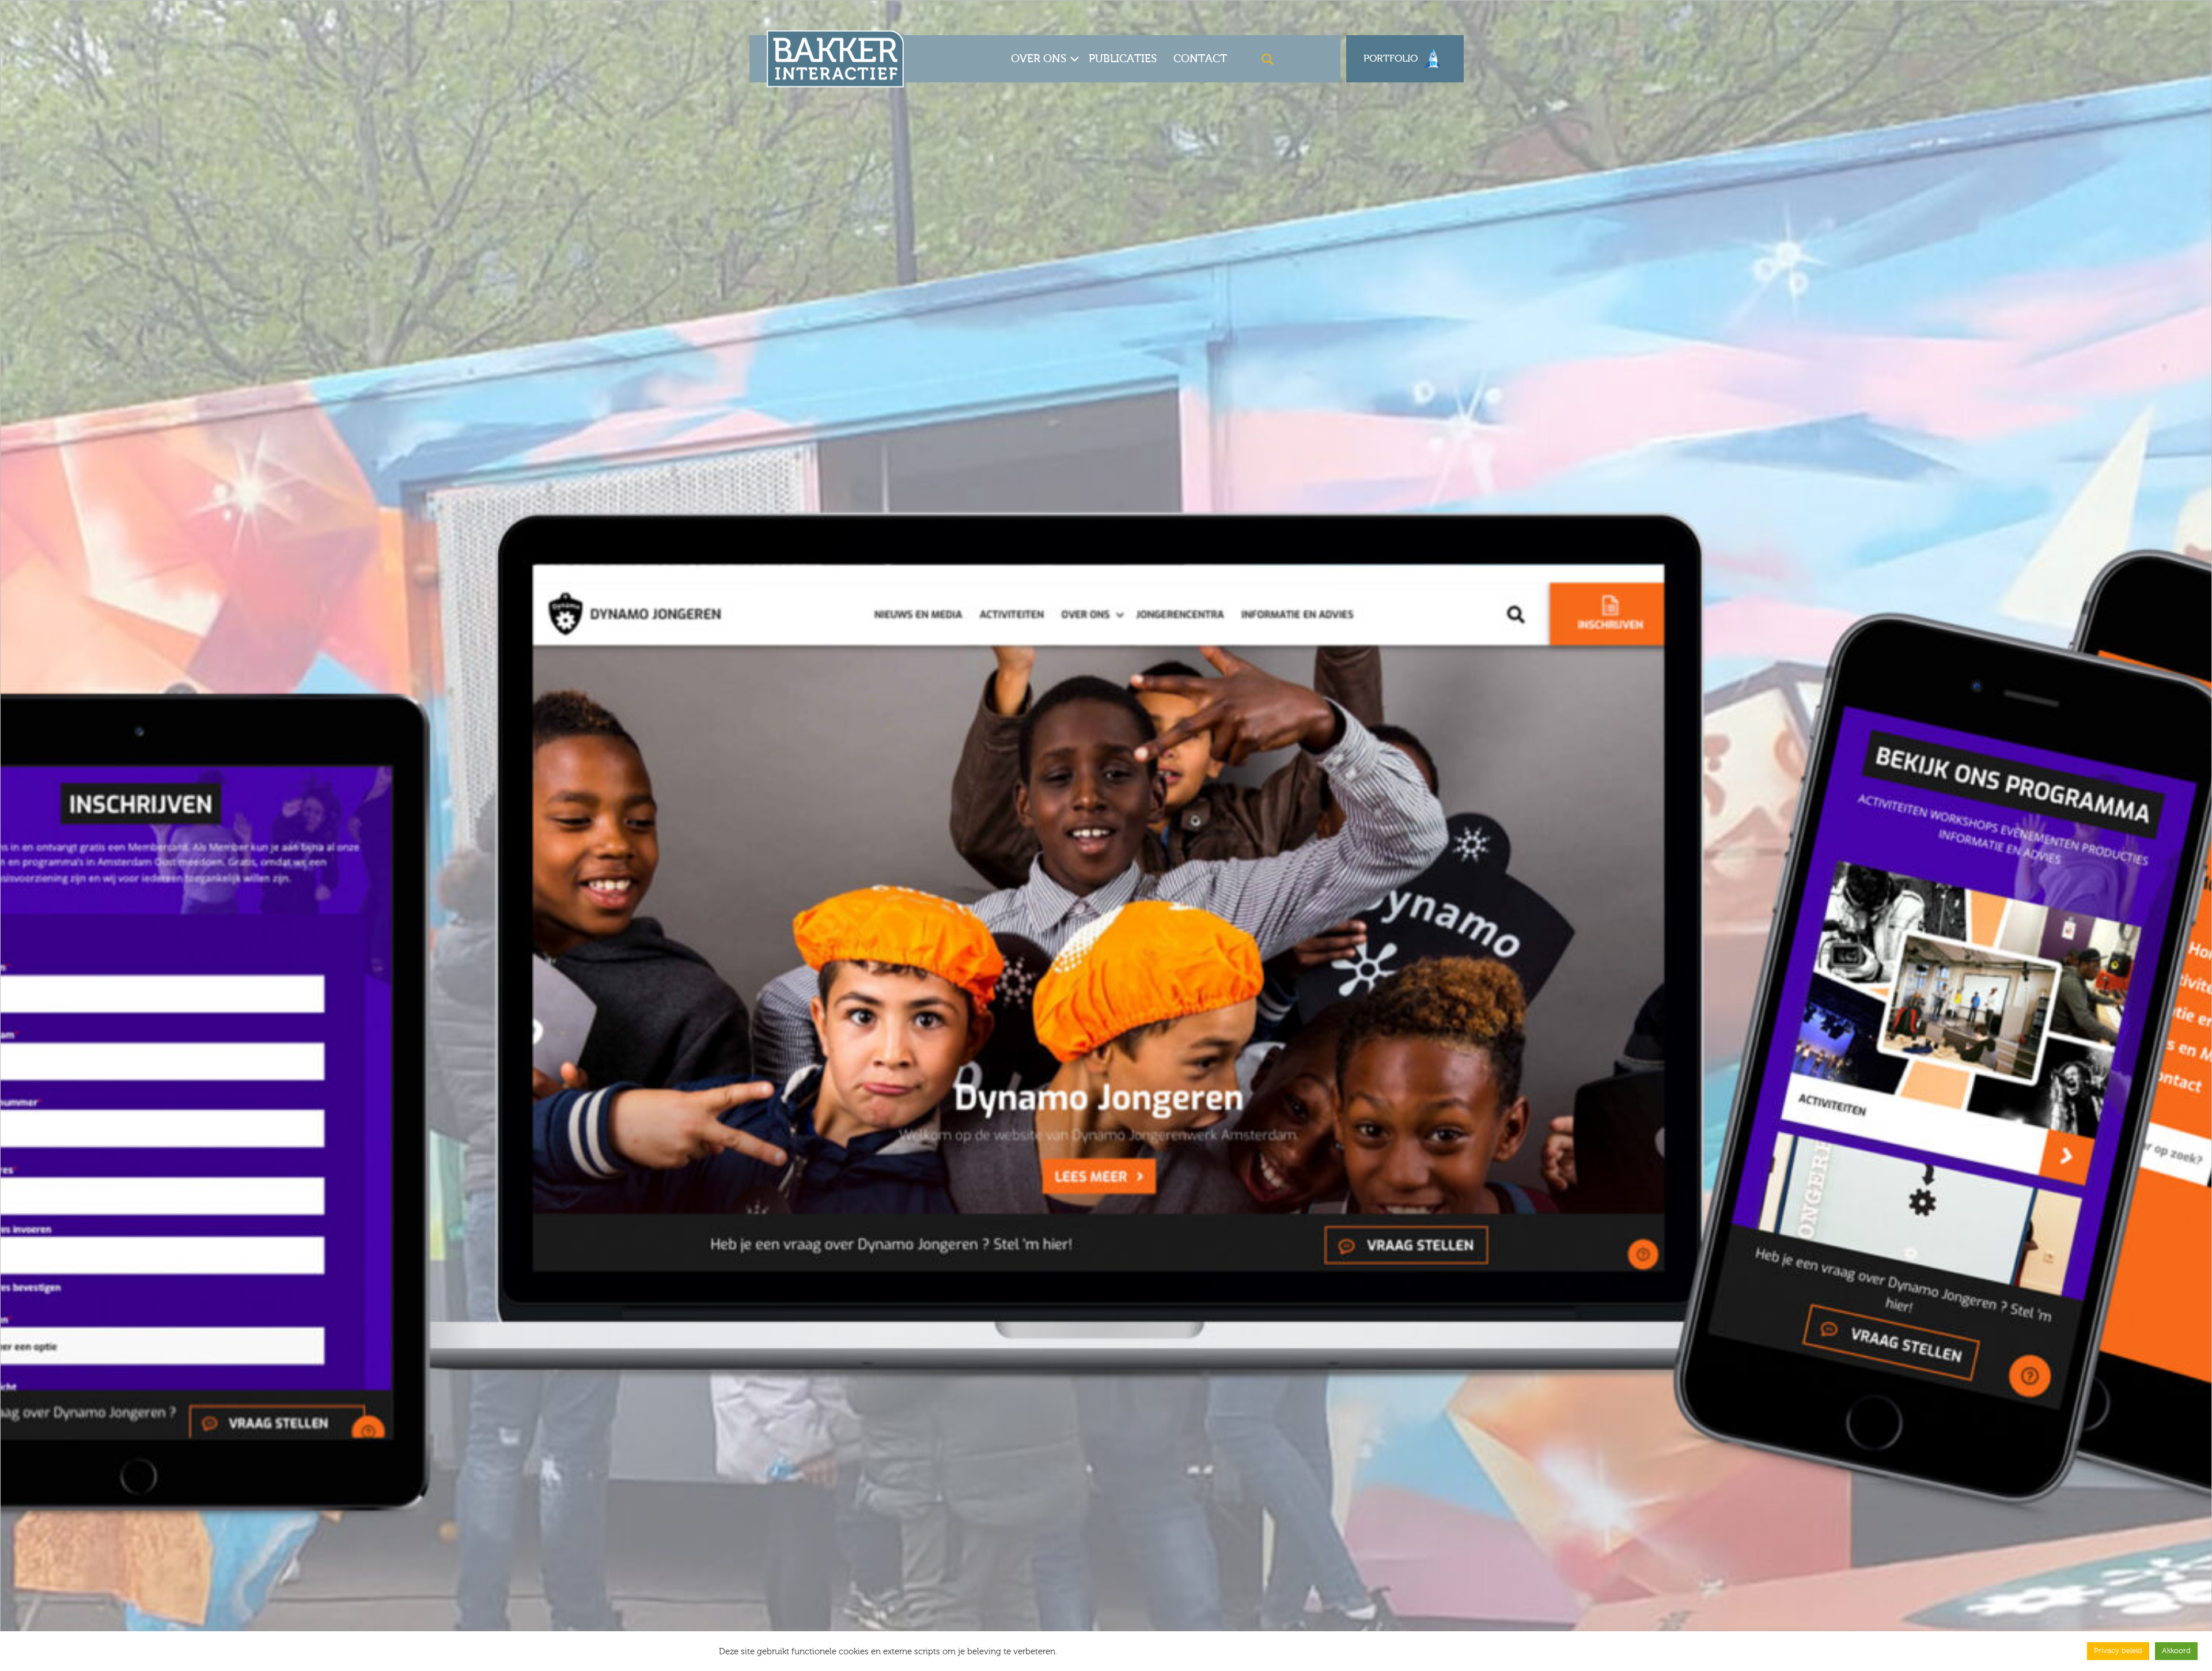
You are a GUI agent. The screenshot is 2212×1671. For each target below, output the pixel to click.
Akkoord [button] (2176, 1651)
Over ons (1039, 58)
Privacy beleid (2118, 1651)
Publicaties (1123, 58)
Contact (1200, 58)
